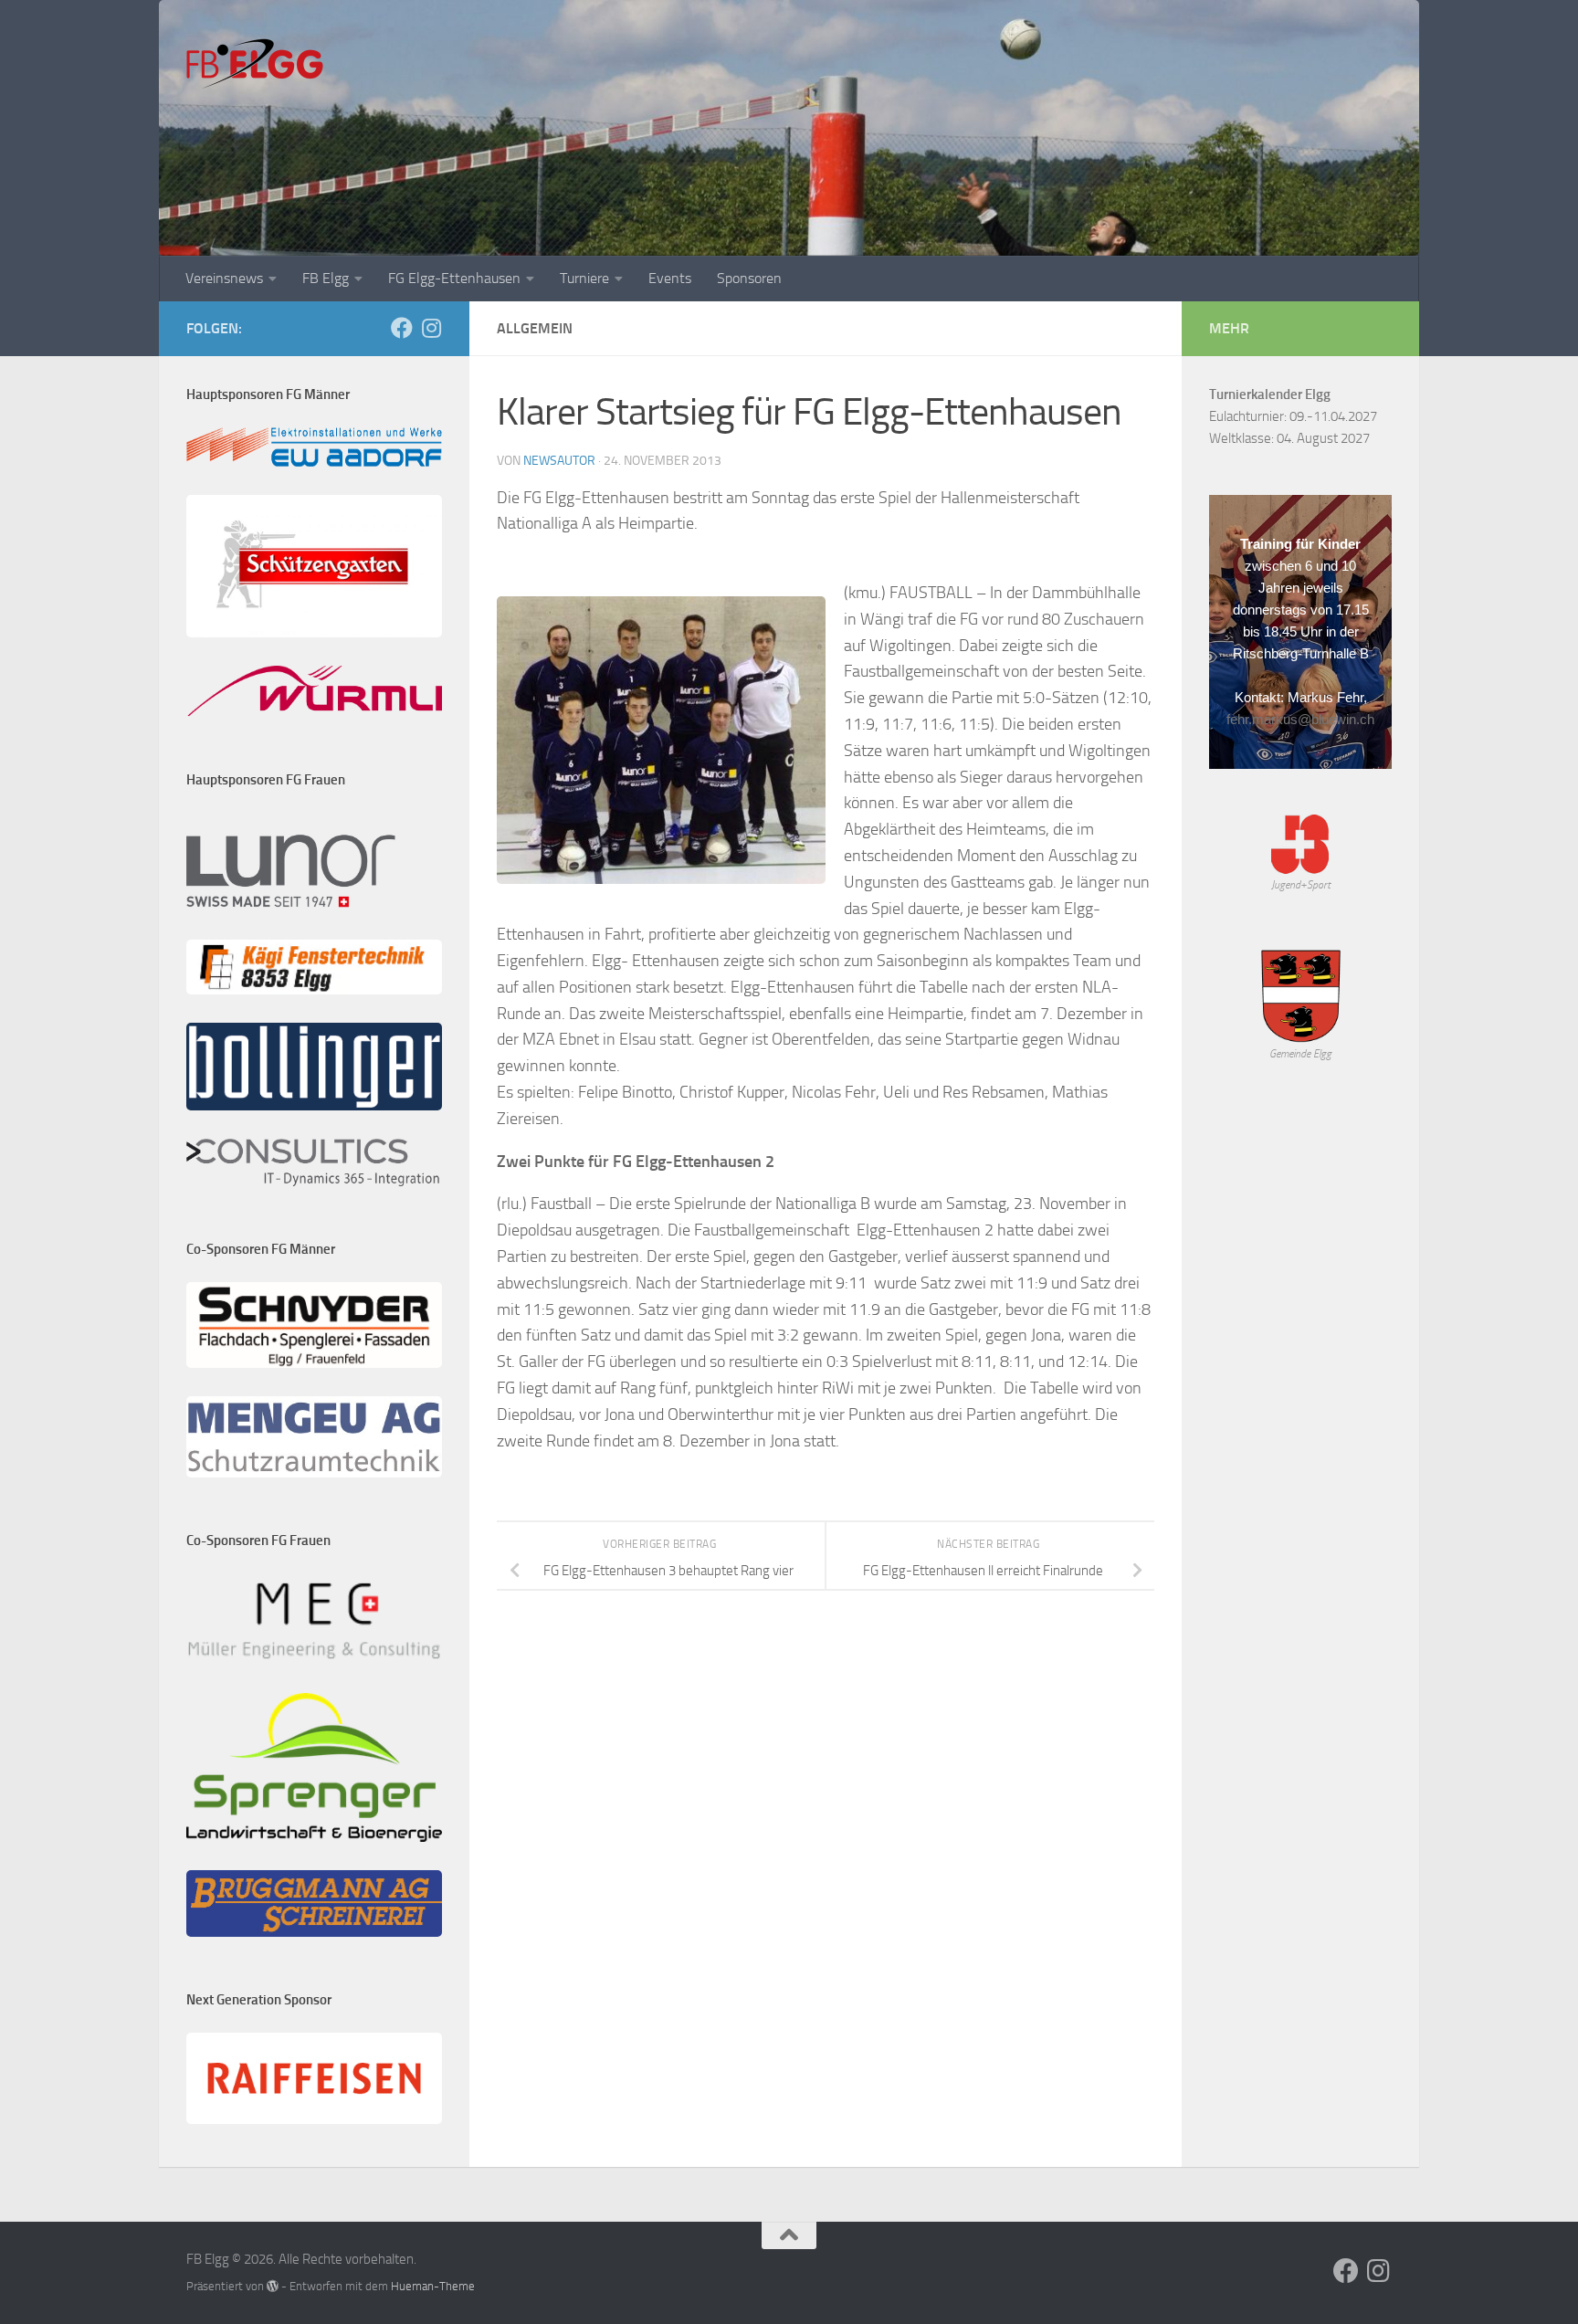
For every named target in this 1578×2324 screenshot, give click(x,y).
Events (670, 278)
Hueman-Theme (433, 2286)
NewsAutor (559, 461)
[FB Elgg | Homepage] (255, 64)
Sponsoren (749, 278)
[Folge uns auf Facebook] (402, 328)
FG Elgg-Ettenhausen (454, 278)
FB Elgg (326, 278)
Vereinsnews (224, 278)
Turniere (584, 278)
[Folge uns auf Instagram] (431, 328)
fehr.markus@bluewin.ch (1300, 719)
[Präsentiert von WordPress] (273, 2286)
